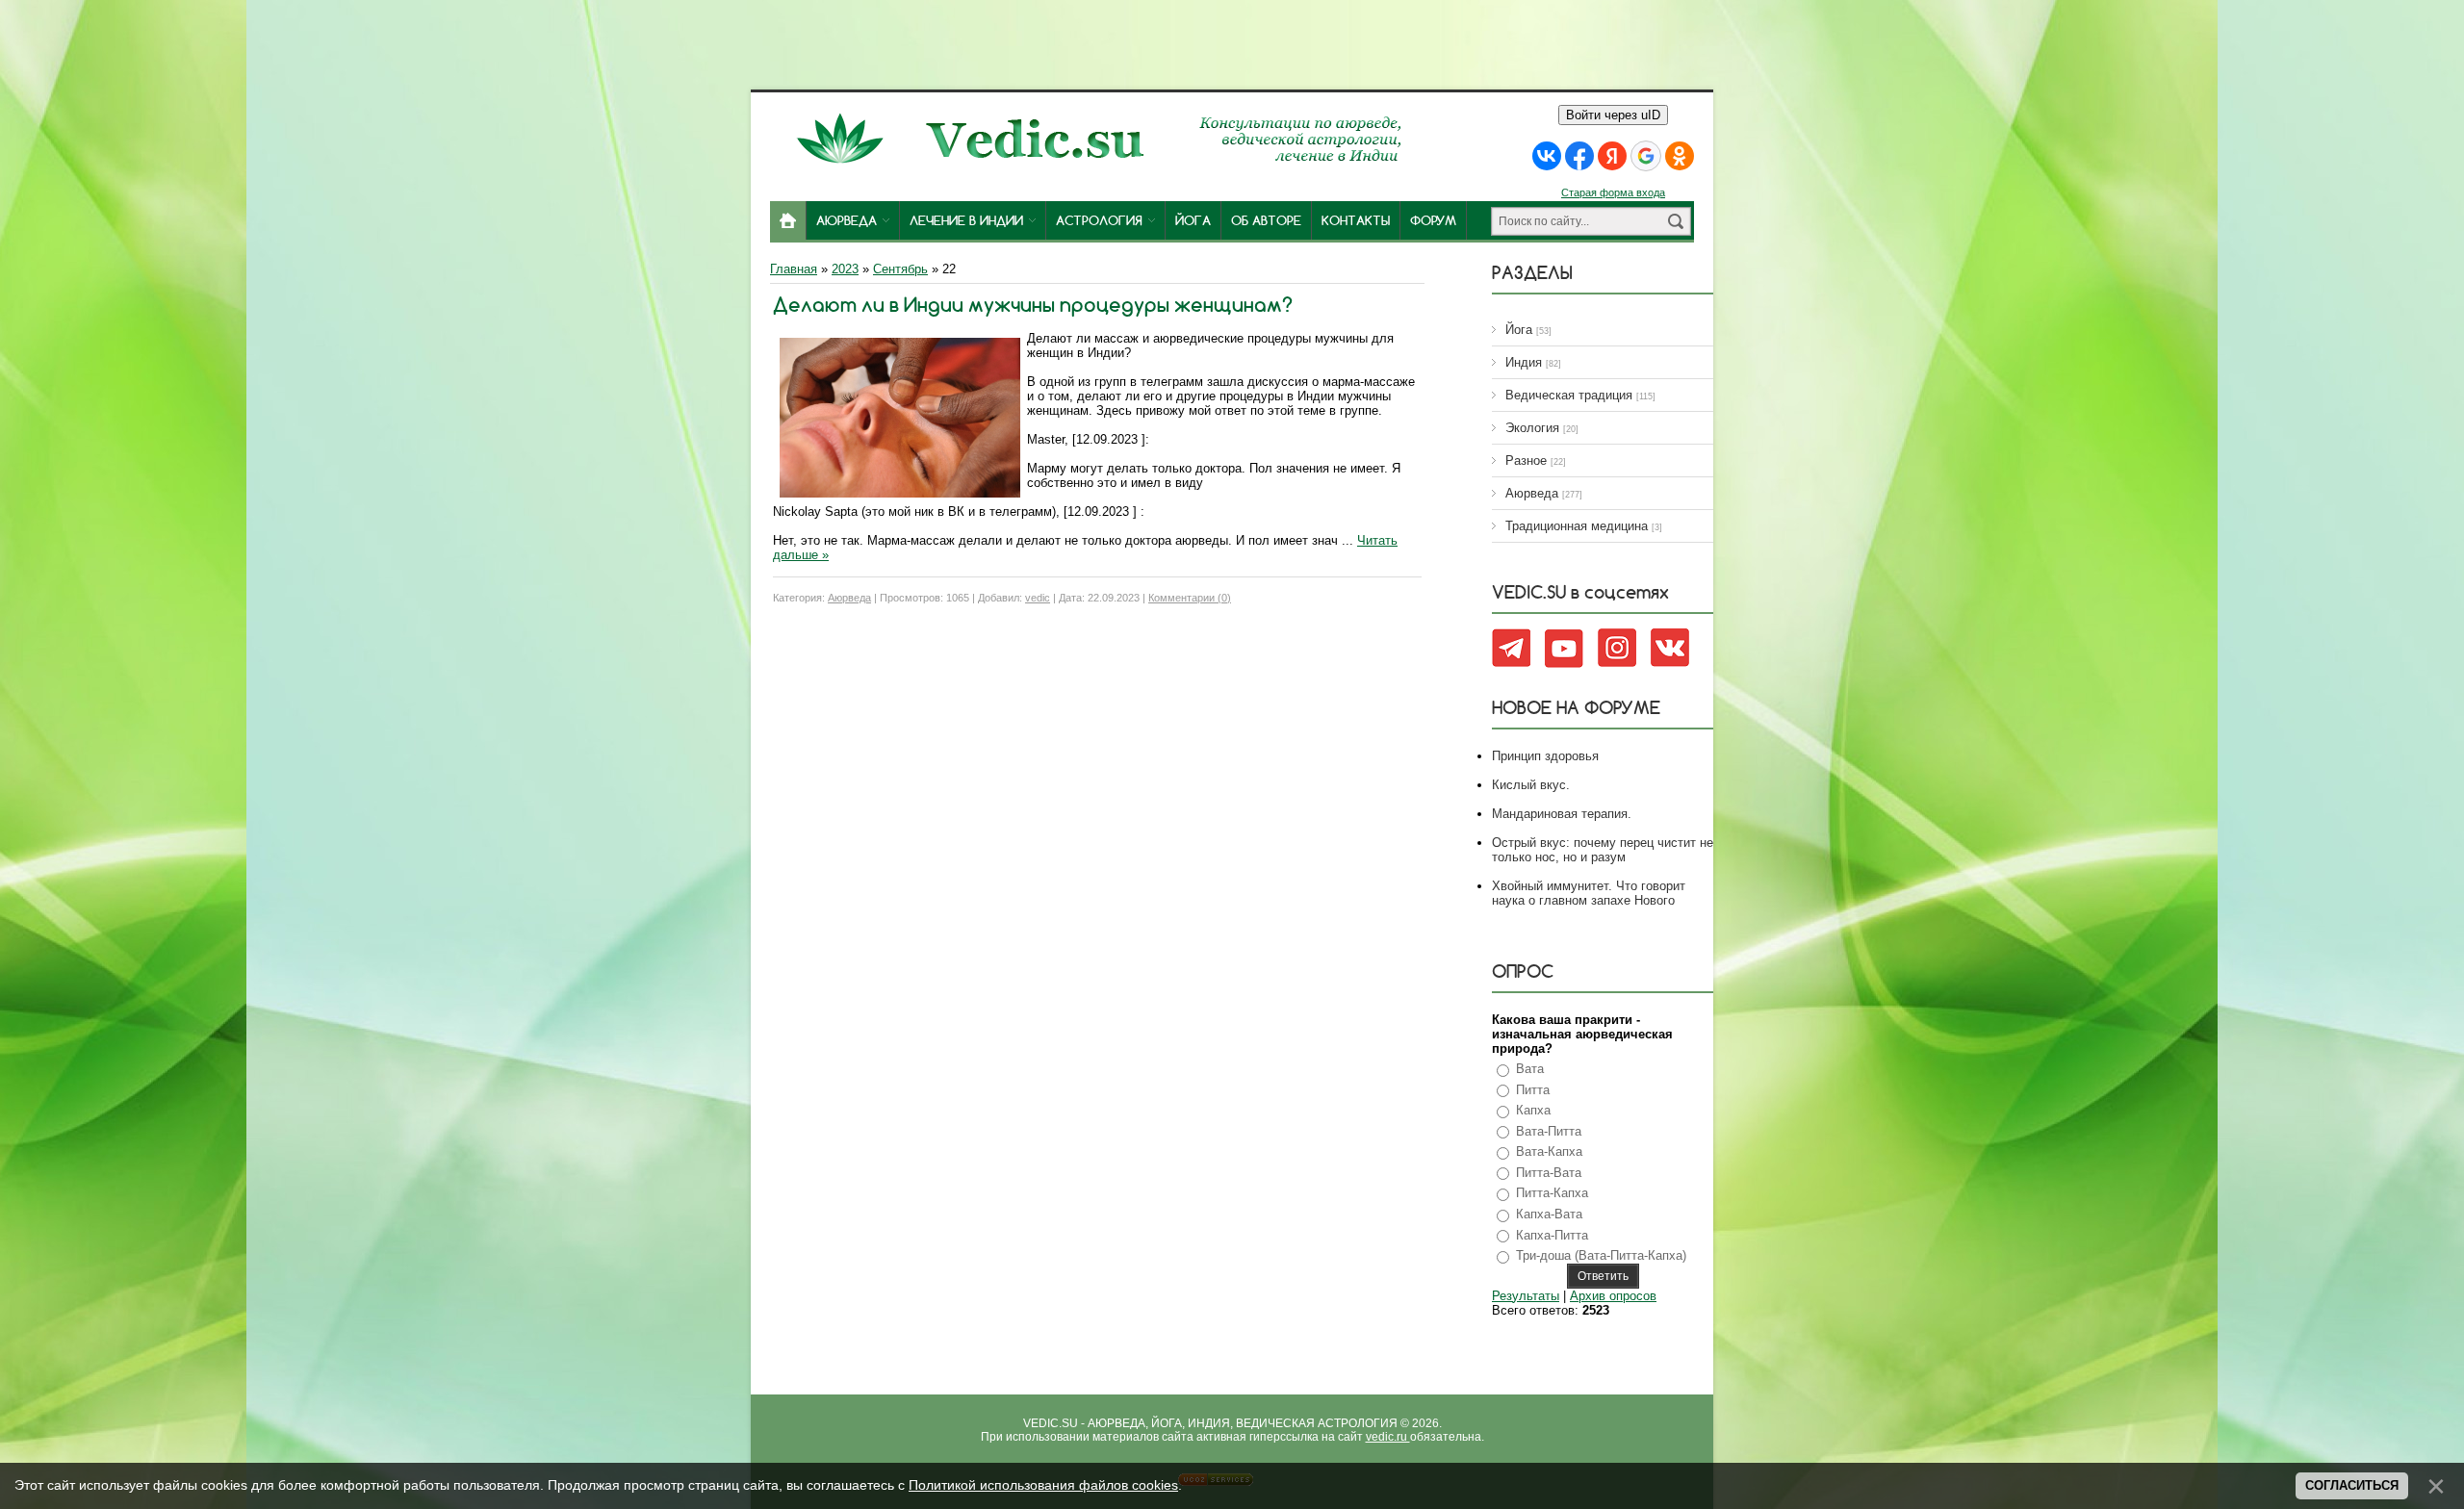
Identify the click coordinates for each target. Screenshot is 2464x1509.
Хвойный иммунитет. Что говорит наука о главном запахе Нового (1589, 893)
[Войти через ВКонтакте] (1547, 156)
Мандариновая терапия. (1562, 814)
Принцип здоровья (1545, 756)
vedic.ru (1388, 1437)
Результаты (1526, 1296)
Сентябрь (900, 269)
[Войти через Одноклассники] (1680, 156)
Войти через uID (1613, 115)
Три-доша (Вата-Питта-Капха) (1601, 1255)
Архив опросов (1613, 1296)
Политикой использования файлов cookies (1043, 1485)
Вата (1530, 1069)
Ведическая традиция (1569, 395)
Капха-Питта (1552, 1235)
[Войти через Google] (1646, 156)
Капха (1533, 1110)
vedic (1038, 598)
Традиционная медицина (1577, 526)
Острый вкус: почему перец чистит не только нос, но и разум (1603, 850)
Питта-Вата (1549, 1173)
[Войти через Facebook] (1579, 156)
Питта (1533, 1090)
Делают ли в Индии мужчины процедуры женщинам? (1033, 305)
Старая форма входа (1613, 192)
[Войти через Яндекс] (1612, 156)
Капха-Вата (1549, 1214)
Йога (1519, 330)
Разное (1526, 460)
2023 (845, 269)
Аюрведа (849, 598)
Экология (1532, 428)
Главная (794, 269)
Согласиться (2352, 1485)
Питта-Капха (1552, 1193)
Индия (1524, 362)
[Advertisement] (1232, 43)
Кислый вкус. (1531, 785)
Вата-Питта (1549, 1131)
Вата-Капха (1549, 1151)
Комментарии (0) (1190, 598)
